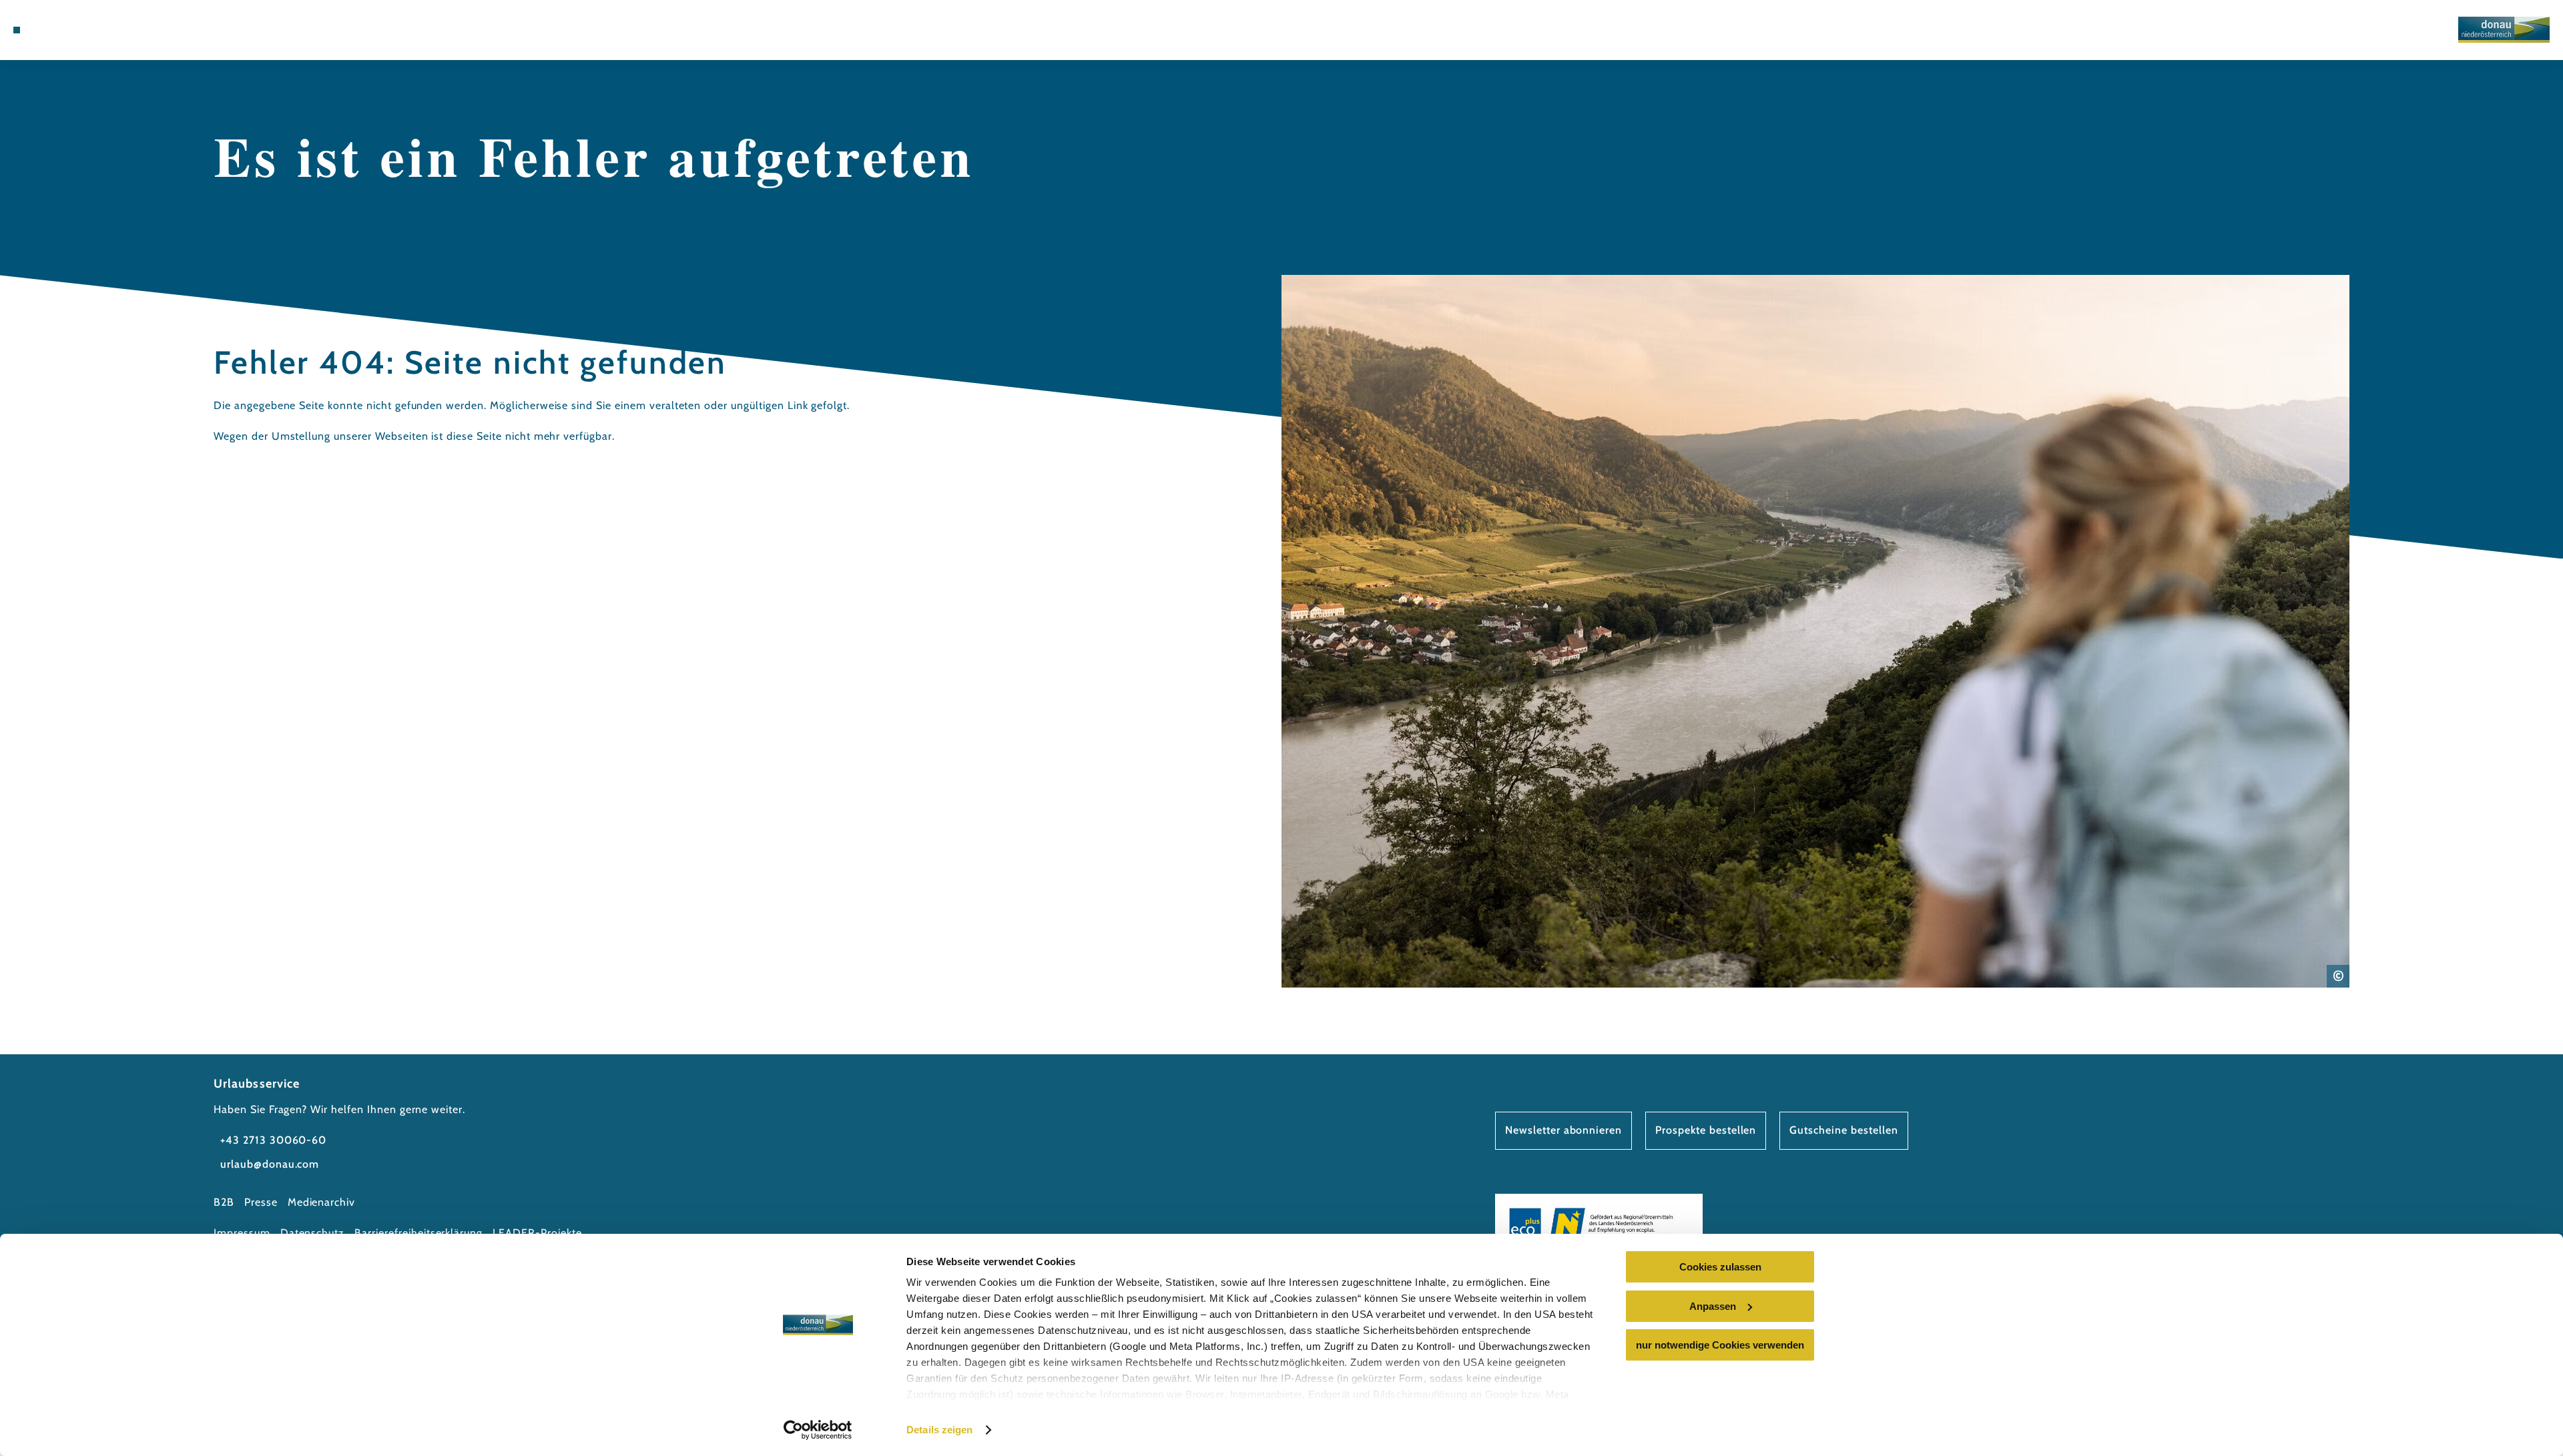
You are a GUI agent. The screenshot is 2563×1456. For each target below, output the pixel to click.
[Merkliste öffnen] (93, 30)
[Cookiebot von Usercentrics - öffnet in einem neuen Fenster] (818, 1430)
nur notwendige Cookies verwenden (1720, 1345)
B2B (224, 1202)
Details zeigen (939, 1430)
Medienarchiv (322, 1202)
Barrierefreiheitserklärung (418, 1233)
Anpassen (1713, 1306)
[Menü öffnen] (17, 30)
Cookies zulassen (1720, 1267)
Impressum (242, 1233)
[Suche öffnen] (113, 30)
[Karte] (73, 30)
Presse (261, 1202)
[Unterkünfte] (53, 30)
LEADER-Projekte (537, 1233)
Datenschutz (313, 1233)
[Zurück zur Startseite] (2504, 30)
